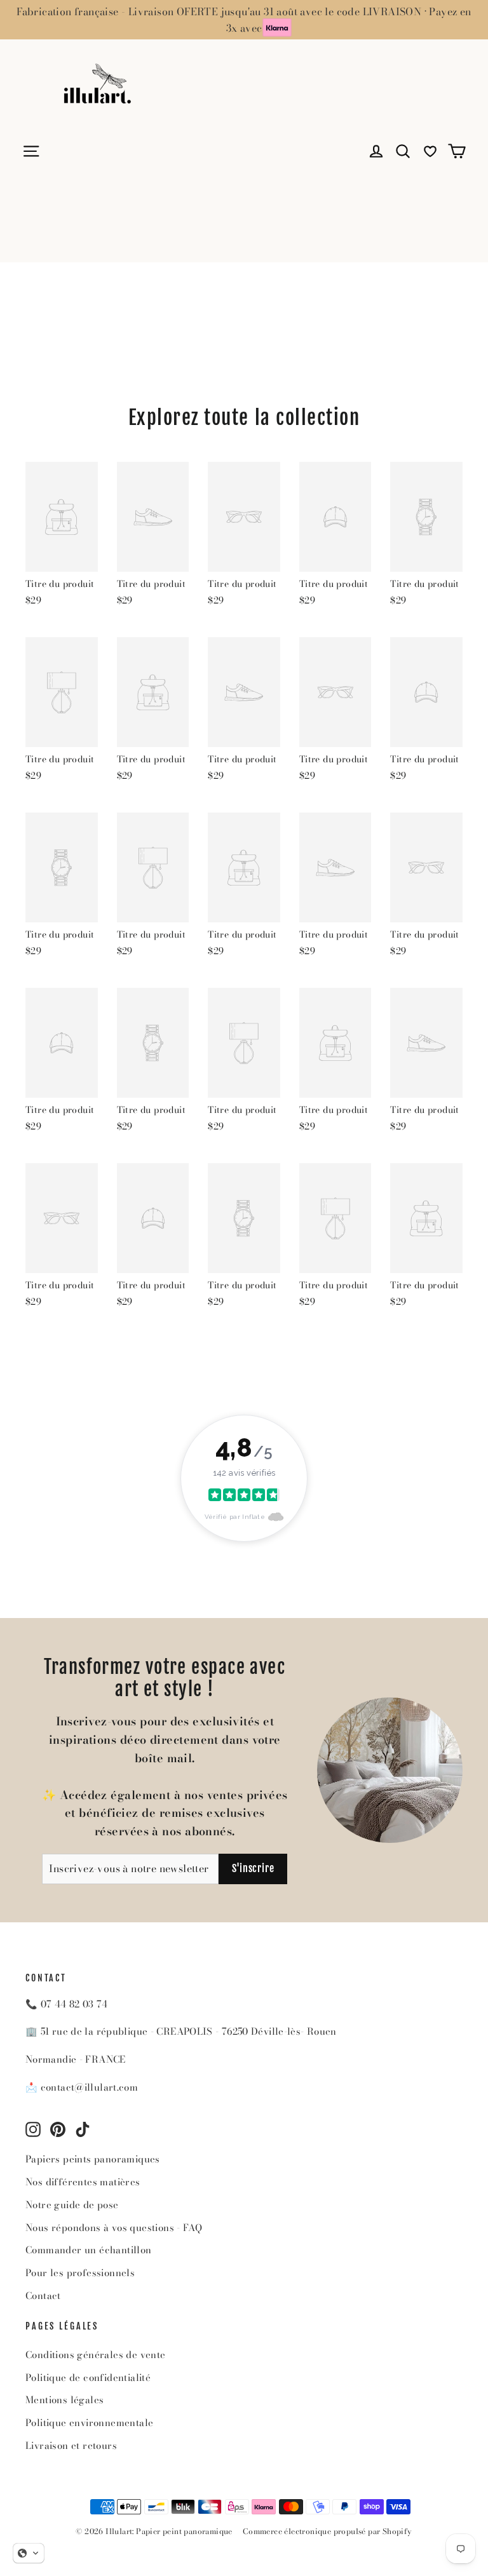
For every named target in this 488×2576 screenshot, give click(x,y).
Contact (43, 2296)
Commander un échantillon (89, 2250)
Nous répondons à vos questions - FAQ (114, 2228)
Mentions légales (64, 2400)
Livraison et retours (71, 2445)
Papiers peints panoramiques (93, 2159)
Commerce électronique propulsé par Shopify (328, 2531)
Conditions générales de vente (96, 2355)
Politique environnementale (89, 2423)
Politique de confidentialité (88, 2377)
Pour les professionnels (80, 2273)
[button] (29, 2553)
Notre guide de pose (72, 2205)
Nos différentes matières (83, 2182)
